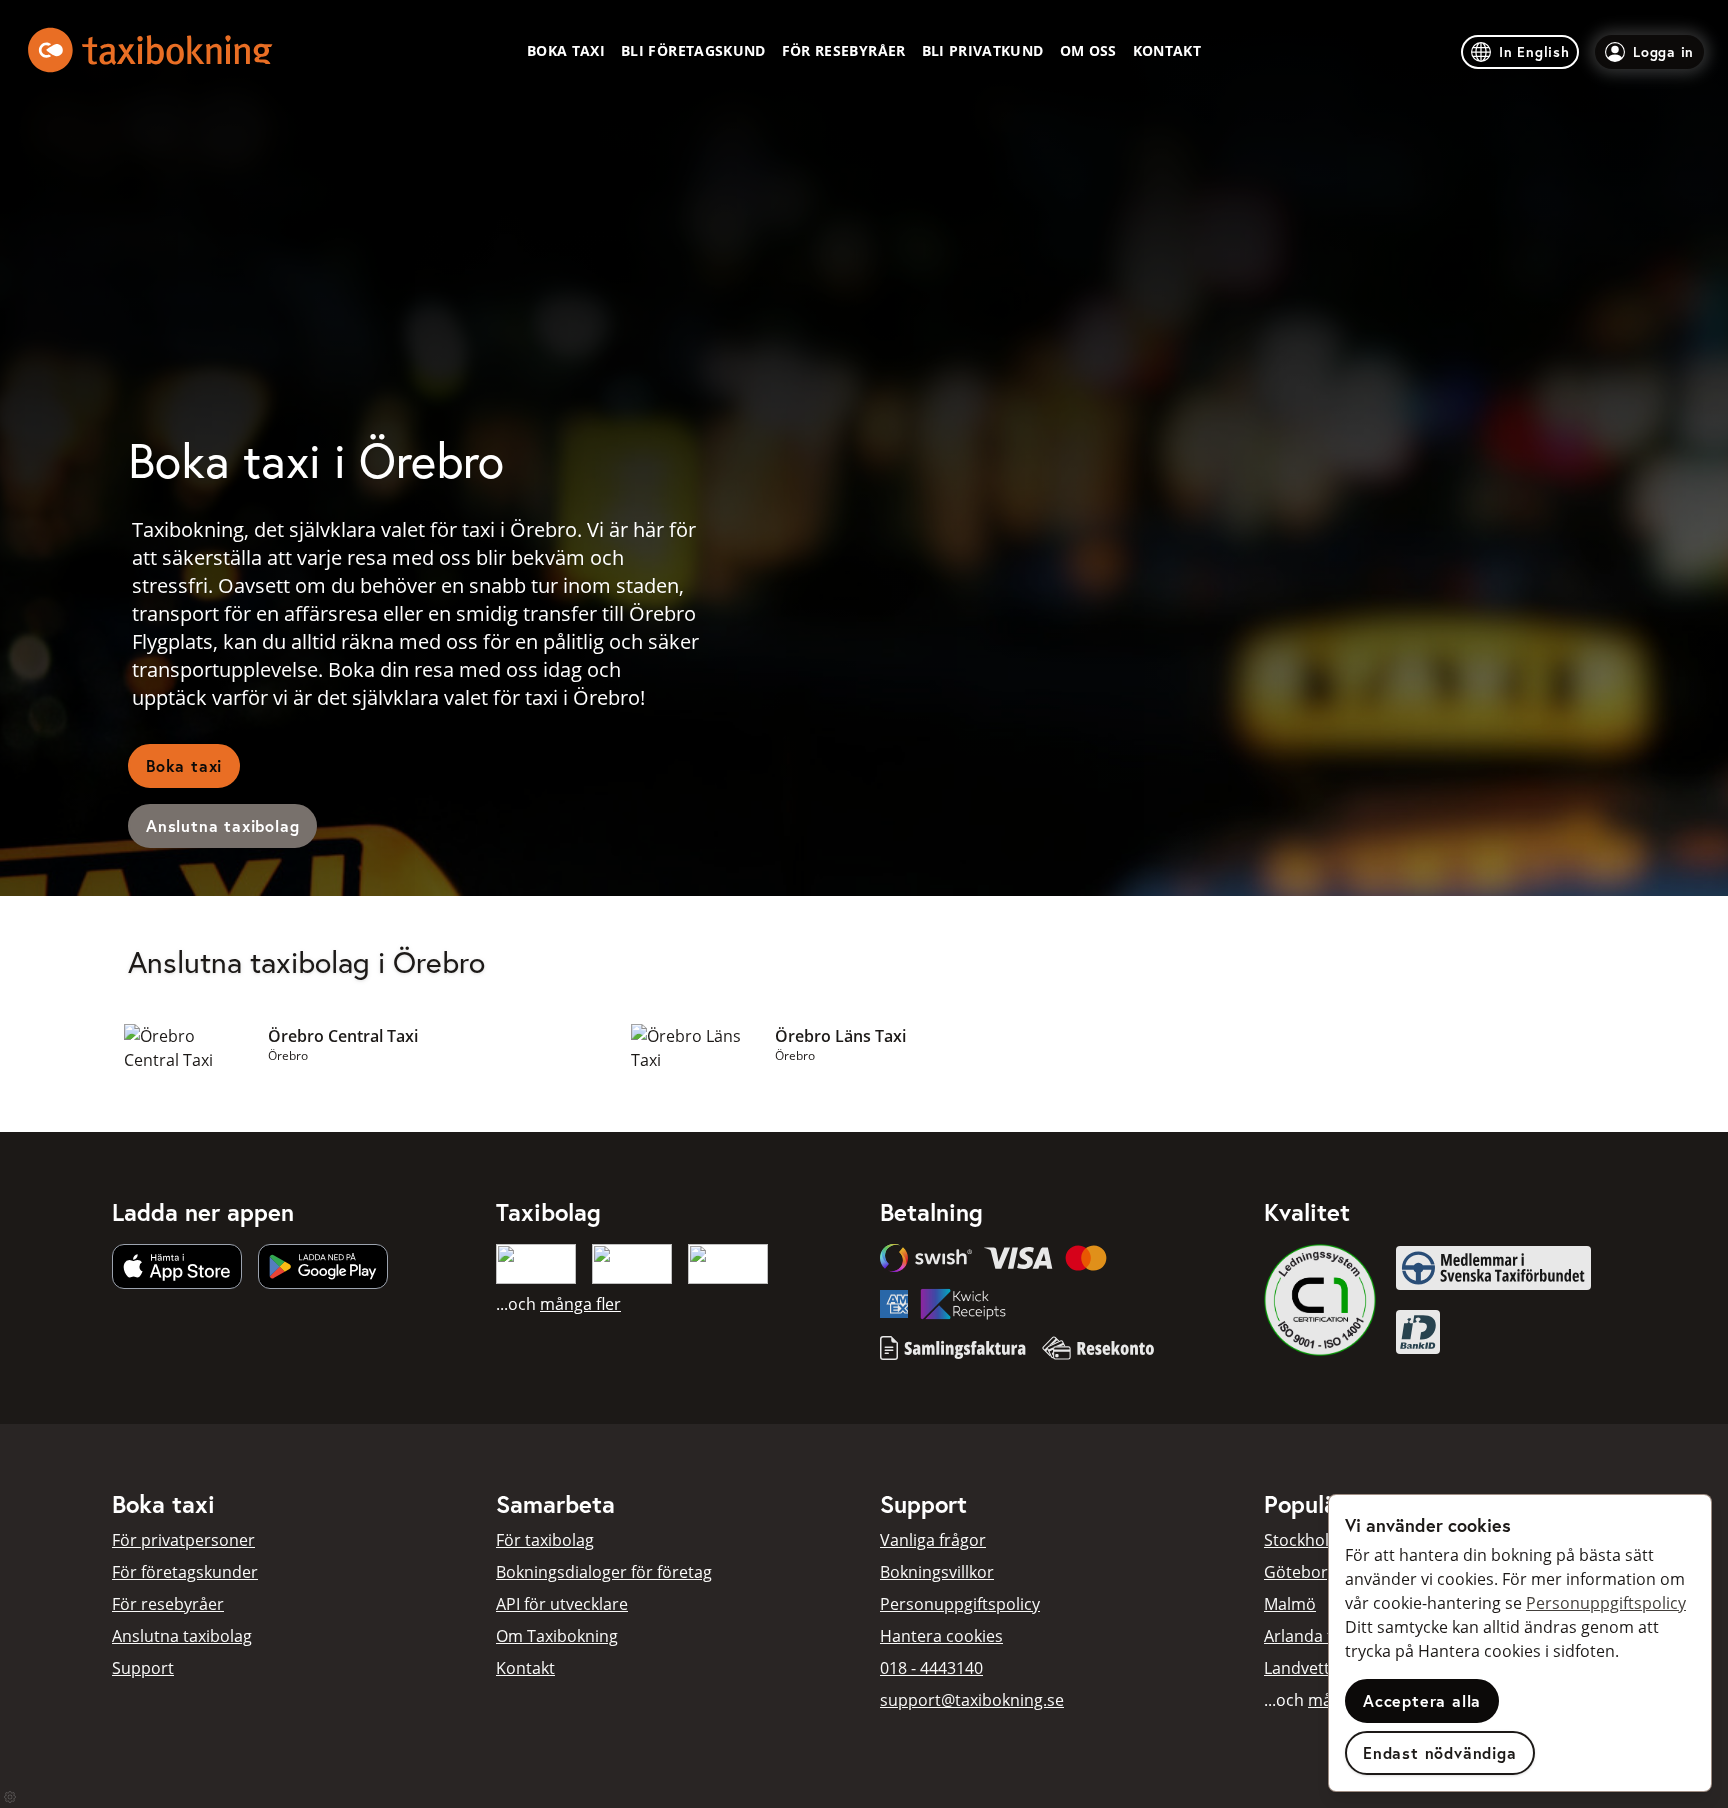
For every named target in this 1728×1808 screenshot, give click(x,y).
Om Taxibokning (557, 1636)
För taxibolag (545, 1540)
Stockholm (1304, 1540)
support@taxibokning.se (972, 1700)
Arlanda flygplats (1327, 1636)
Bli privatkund (983, 50)
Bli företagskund (693, 50)
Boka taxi (566, 50)
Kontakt (1167, 50)
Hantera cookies (941, 1636)
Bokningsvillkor (937, 1572)
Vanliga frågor (933, 1540)
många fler (580, 1304)
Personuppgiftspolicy (960, 1604)
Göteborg (1300, 1572)
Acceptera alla (1422, 1700)
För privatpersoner (183, 1540)
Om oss (1088, 50)
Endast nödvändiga (1440, 1752)
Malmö (1290, 1604)
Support (143, 1668)
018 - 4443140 (931, 1668)
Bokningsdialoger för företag (604, 1572)
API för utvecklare (562, 1604)
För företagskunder (185, 1572)
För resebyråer (844, 50)
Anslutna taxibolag (222, 825)
